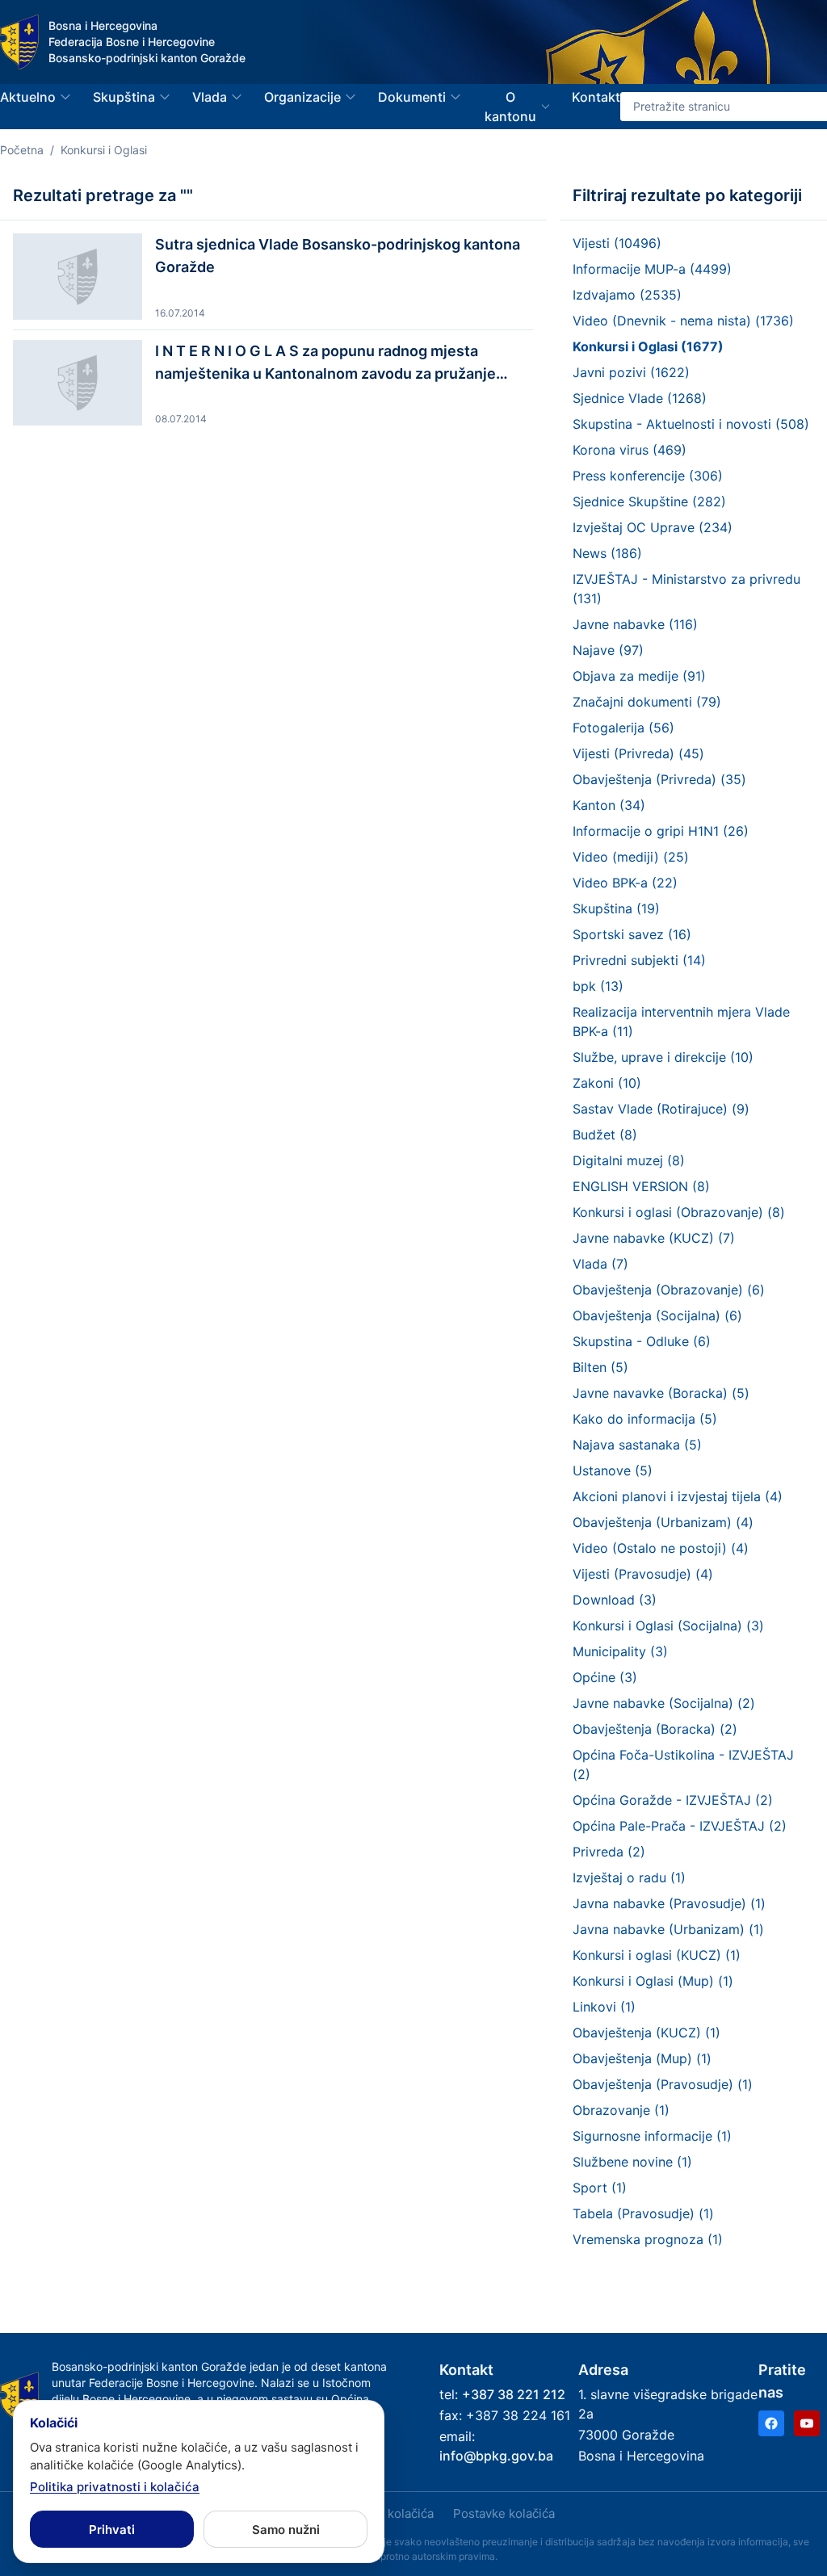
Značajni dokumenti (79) (647, 702)
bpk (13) (598, 986)
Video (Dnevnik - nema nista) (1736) (683, 321)
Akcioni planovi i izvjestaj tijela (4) (678, 1496)
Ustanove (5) (613, 1471)
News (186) (607, 553)
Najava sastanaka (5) (637, 1445)
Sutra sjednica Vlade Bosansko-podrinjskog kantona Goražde (338, 256)
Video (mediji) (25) (631, 857)
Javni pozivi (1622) (631, 372)
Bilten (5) (600, 1367)
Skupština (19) (616, 908)
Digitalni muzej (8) (629, 1160)
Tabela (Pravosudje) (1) (643, 2213)
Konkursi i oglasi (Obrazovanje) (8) (679, 1212)
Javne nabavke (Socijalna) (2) (664, 1703)
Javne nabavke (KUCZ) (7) (654, 1238)
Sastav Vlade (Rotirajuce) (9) (661, 1109)
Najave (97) (608, 650)
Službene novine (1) (632, 2162)
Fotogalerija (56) (623, 728)
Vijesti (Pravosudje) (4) (643, 1574)
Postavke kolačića (504, 2513)
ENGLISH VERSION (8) (641, 1186)
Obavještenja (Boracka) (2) (655, 1729)
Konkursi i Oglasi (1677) (648, 346)
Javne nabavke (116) (635, 624)
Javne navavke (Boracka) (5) (661, 1393)
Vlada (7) (600, 1264)
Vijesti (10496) (617, 243)
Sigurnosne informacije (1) (652, 2136)
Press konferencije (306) (648, 476)
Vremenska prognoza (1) (648, 2239)
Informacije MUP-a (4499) (652, 269)
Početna (22, 150)
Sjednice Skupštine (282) (649, 501)
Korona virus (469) (630, 450)
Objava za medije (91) (639, 676)
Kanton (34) (609, 805)
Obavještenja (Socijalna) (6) (657, 1315)
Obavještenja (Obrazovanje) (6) (669, 1290)
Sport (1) (600, 2188)
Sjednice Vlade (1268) (640, 398)
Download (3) (615, 1600)
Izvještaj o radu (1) (629, 1877)
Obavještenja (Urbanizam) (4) (663, 1522)
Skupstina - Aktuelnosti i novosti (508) (691, 424)
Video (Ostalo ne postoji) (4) (661, 1548)
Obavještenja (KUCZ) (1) (646, 2033)
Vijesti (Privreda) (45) (638, 753)
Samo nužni (286, 2530)
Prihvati (112, 2530)
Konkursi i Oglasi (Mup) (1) (653, 1981)
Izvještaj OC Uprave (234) (653, 527)
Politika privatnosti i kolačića (115, 2487)
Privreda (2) (609, 1852)
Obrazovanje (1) (621, 2110)
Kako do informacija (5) (645, 1419)
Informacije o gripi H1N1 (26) (661, 831)
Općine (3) (605, 1677)
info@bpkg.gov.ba (496, 2456)
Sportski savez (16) (632, 934)
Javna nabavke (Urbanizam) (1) (668, 1929)
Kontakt (596, 97)
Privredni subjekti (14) (639, 960)
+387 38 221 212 (514, 2394)
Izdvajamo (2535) (627, 295)
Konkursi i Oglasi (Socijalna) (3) (668, 1626)
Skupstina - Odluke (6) (642, 1341)
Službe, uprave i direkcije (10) (663, 1057)
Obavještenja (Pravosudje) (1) (663, 2084)
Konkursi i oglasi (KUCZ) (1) (657, 1955)
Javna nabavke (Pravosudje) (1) (669, 1903)
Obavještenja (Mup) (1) (642, 2058)
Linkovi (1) (604, 2007)
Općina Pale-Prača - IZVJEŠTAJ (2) (680, 1826)
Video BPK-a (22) (625, 883)
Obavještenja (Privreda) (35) (659, 779)
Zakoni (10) (607, 1083)
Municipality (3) (620, 1651)
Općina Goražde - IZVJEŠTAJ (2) (673, 1800)
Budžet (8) (605, 1135)
